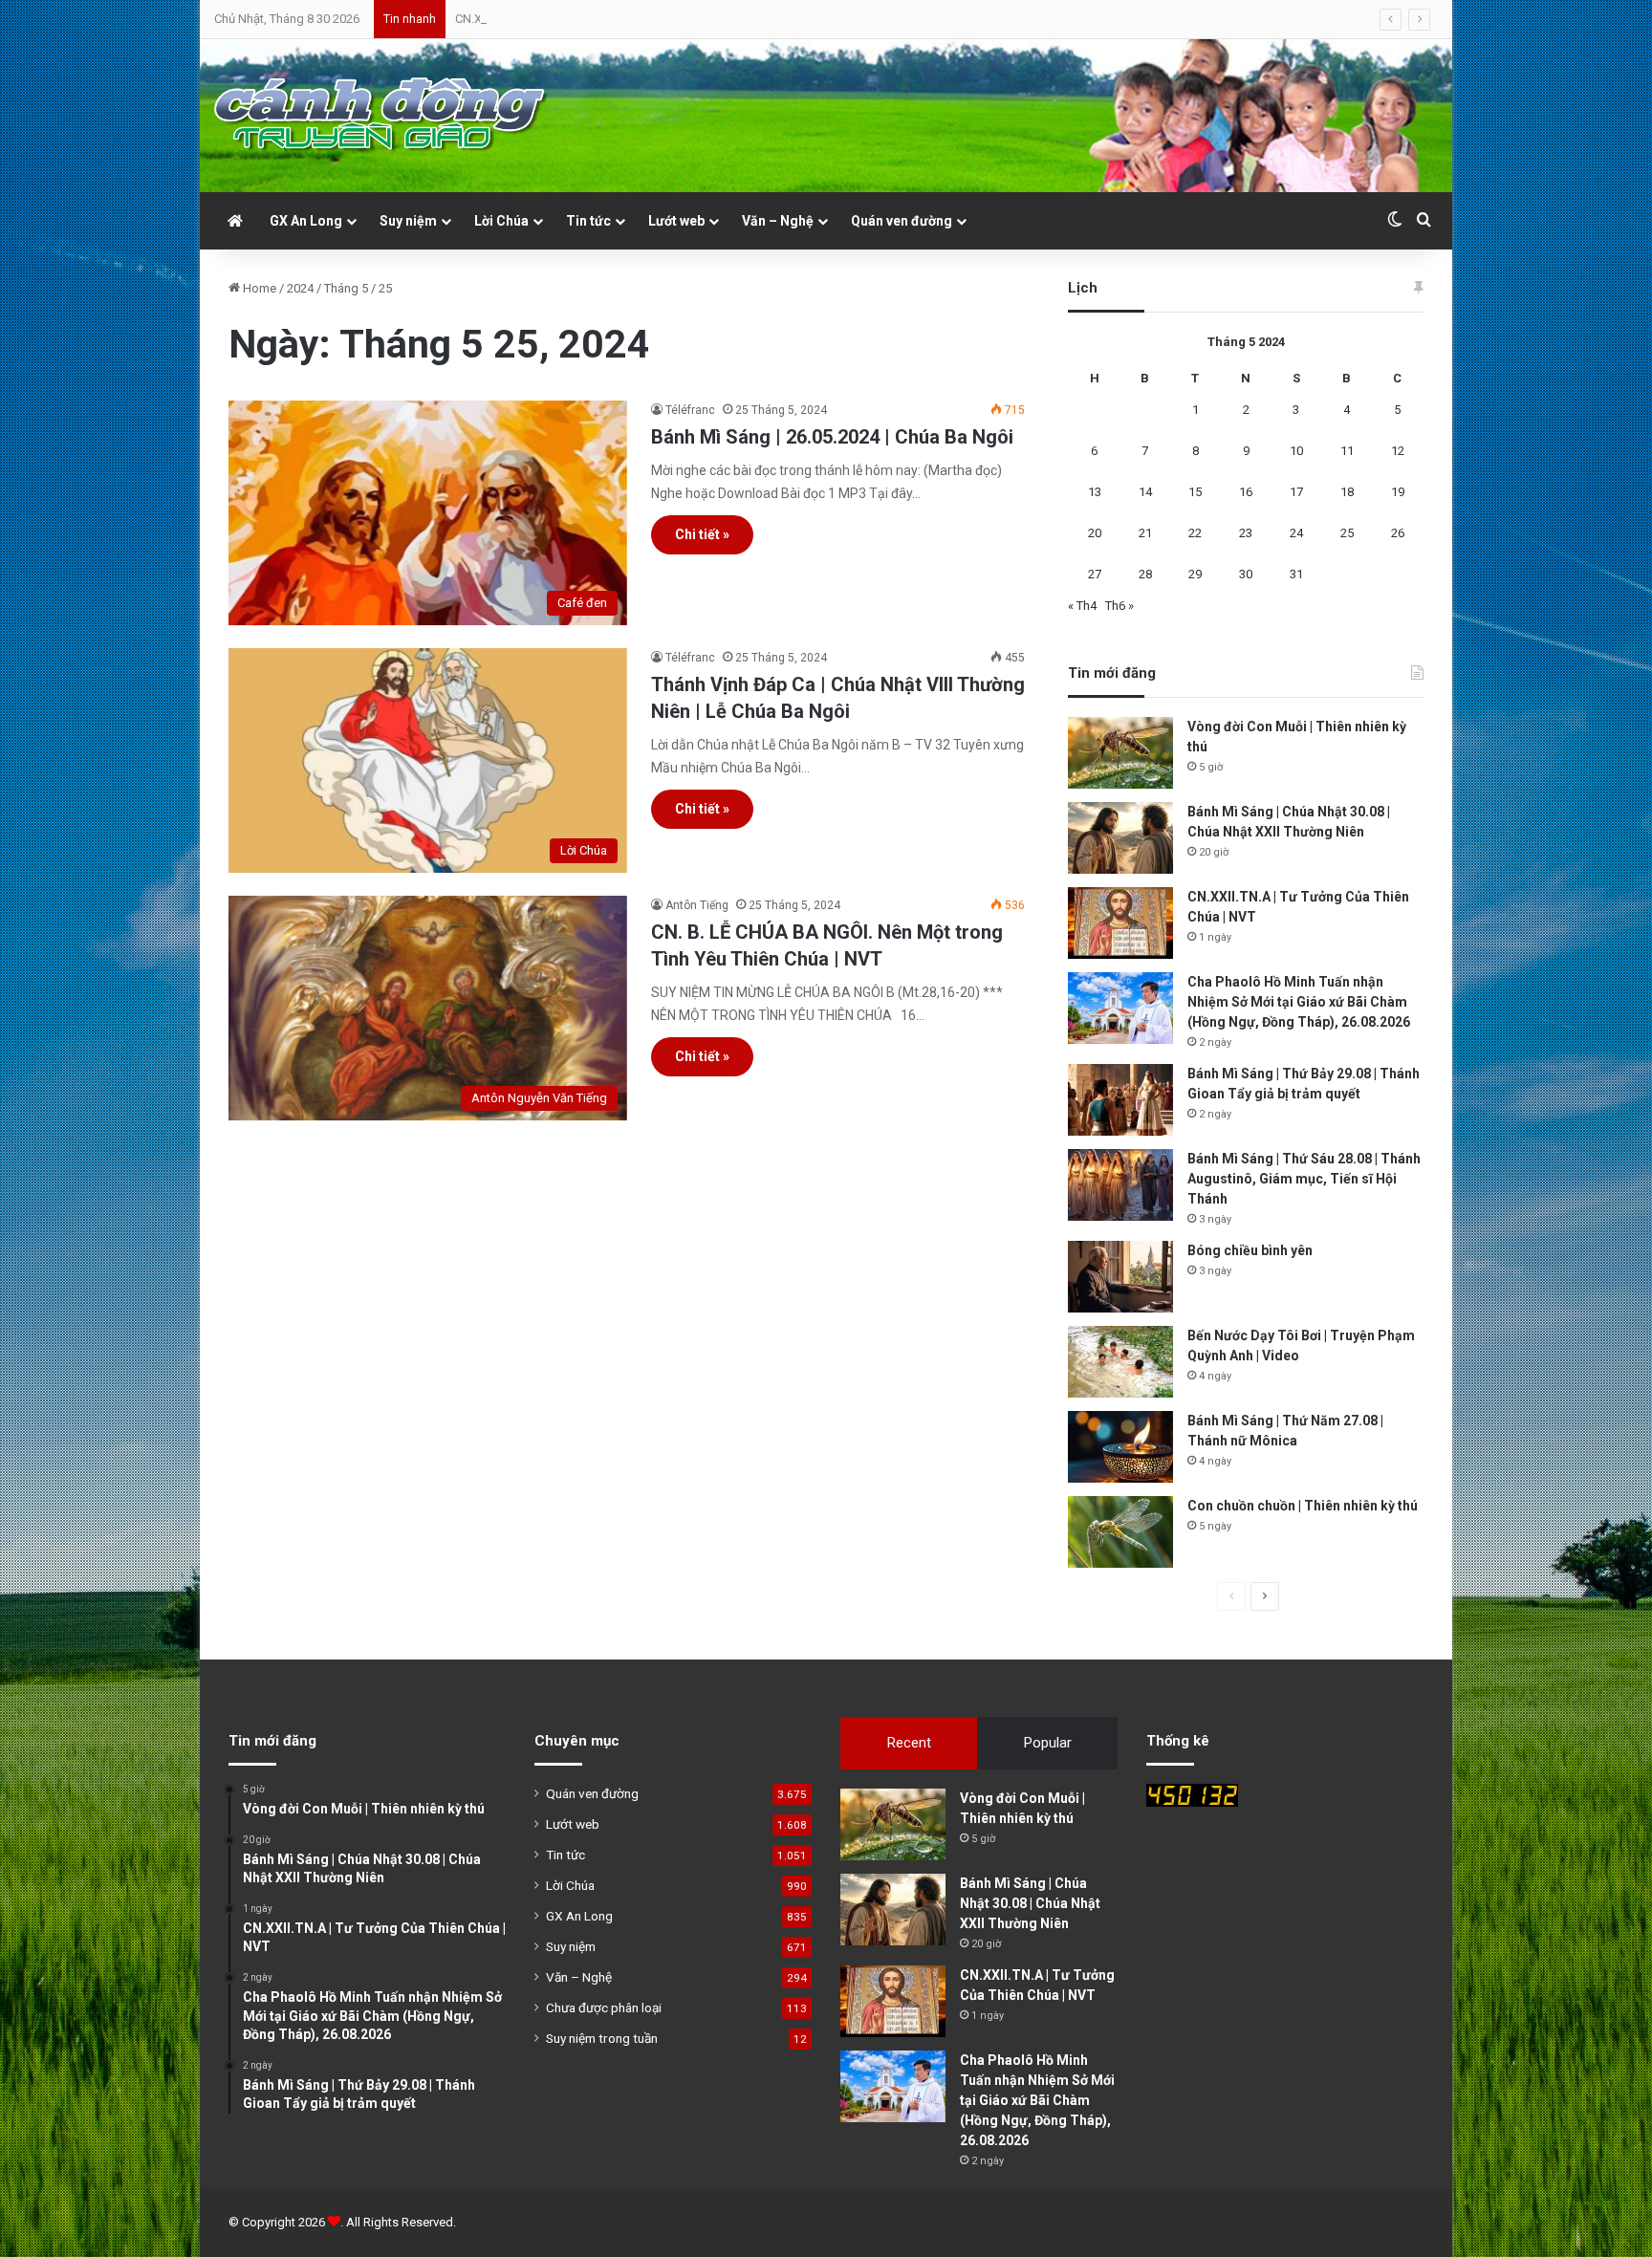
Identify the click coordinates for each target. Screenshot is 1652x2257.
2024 (300, 288)
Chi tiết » (702, 534)
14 (1145, 492)
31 (1296, 574)
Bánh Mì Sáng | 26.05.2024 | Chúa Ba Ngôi (832, 437)
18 (1347, 492)
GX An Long (306, 221)
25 (1347, 533)
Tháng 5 (346, 288)
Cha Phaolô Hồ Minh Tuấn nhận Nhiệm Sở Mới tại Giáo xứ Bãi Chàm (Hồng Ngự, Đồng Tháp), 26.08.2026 (1299, 1002)
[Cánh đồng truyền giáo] (381, 116)
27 (1095, 574)
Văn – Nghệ (778, 221)
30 (1246, 574)
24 (1296, 533)
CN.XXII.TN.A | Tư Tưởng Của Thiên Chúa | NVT (580, 19)
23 (1246, 533)
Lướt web (676, 221)
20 (1095, 533)
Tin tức (588, 221)
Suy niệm (408, 221)
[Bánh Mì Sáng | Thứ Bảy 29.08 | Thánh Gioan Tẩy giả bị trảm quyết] (1120, 1100)
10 (1296, 451)
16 (1246, 492)
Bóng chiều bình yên (1250, 1250)
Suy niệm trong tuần (602, 2038)
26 (1398, 533)
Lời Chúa (501, 221)
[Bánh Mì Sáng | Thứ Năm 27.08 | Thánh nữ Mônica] (1120, 1447)
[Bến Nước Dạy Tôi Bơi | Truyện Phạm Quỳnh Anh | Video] (1120, 1362)
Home (258, 288)
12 (1398, 451)
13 (1095, 492)
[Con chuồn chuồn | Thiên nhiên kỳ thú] (1120, 1532)
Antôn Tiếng (697, 905)
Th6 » (1119, 606)
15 (1195, 492)
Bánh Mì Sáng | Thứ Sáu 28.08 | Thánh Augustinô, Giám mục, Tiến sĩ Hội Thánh (1304, 1179)
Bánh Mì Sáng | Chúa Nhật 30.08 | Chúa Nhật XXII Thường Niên (1030, 1903)
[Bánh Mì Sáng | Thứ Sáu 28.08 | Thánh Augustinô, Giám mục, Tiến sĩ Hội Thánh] (1120, 1185)
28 (1145, 574)
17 (1296, 492)
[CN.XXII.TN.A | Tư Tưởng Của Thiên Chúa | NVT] (1120, 923)
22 (1195, 533)
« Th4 (1082, 606)
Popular (1048, 1743)
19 (1398, 492)
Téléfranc (690, 410)
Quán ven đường (902, 221)
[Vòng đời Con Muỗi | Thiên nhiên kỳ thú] (1120, 753)
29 (1195, 574)
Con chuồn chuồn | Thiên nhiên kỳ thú (1303, 1506)
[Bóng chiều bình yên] (1120, 1277)
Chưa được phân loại (604, 2007)
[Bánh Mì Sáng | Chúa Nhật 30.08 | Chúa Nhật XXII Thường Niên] (1120, 838)
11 (1347, 451)
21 (1145, 533)
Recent (909, 1743)
